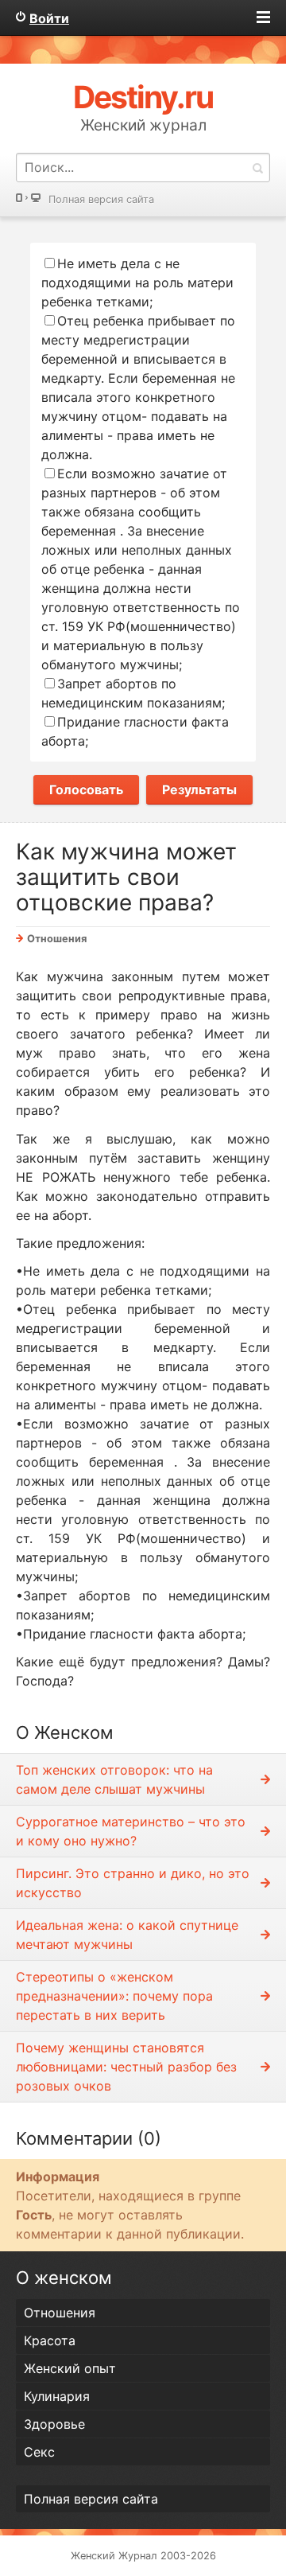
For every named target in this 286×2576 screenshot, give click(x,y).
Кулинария (57, 2396)
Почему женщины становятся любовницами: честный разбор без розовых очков (126, 2067)
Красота (50, 2340)
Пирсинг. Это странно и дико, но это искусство (133, 1883)
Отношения (57, 939)
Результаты (199, 789)
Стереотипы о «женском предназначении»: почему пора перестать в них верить (114, 1996)
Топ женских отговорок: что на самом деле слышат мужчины (114, 1779)
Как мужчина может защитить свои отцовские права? (126, 877)
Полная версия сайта (101, 199)
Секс (39, 2452)
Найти (257, 168)
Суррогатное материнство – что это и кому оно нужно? (131, 1831)
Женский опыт (70, 2368)
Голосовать (86, 789)
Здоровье (54, 2424)
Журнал (138, 2556)
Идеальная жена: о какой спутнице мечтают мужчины (127, 1935)
